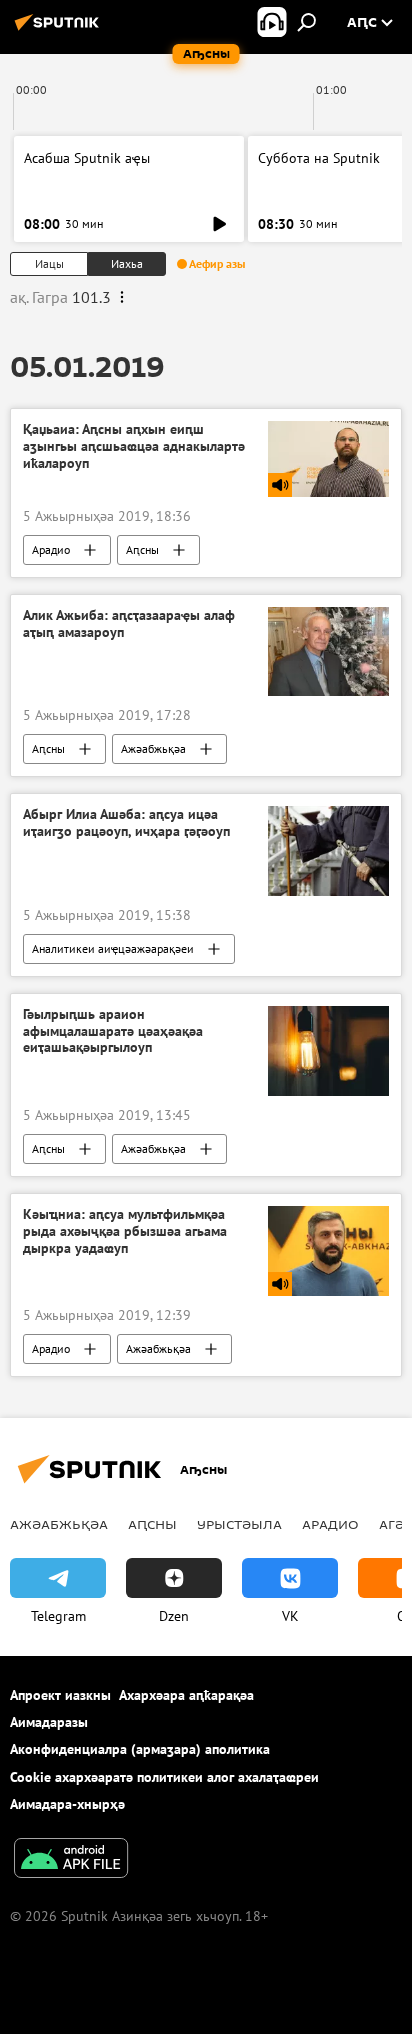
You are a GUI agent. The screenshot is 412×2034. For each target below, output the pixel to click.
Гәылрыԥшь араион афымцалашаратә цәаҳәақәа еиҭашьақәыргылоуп (113, 1031)
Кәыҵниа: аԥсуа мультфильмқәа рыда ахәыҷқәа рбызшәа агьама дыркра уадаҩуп (125, 1231)
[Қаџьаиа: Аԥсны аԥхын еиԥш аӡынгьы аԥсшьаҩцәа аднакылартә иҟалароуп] (328, 458)
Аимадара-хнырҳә (67, 1804)
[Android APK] (71, 1860)
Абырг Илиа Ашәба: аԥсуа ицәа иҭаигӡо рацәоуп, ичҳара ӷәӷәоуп (126, 823)
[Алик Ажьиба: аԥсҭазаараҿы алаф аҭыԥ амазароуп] (328, 652)
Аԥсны (142, 549)
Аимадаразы (49, 1722)
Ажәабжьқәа (153, 748)
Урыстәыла (239, 1524)
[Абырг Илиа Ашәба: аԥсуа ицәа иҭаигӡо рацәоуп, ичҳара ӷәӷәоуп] (328, 851)
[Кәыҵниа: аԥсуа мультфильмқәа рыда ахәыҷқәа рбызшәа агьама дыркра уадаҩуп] (328, 1251)
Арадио (51, 549)
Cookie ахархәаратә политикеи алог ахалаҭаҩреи (164, 1777)
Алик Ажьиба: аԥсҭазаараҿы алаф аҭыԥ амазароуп (129, 624)
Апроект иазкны (60, 1695)
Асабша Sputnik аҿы (87, 158)
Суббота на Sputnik (319, 158)
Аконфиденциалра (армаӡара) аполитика (140, 1749)
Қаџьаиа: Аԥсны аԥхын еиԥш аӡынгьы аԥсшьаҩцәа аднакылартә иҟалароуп (134, 446)
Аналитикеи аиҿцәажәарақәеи (113, 948)
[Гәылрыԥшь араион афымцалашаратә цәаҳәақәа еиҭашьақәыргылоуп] (328, 1051)
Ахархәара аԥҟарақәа (186, 1695)
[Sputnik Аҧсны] (60, 30)
